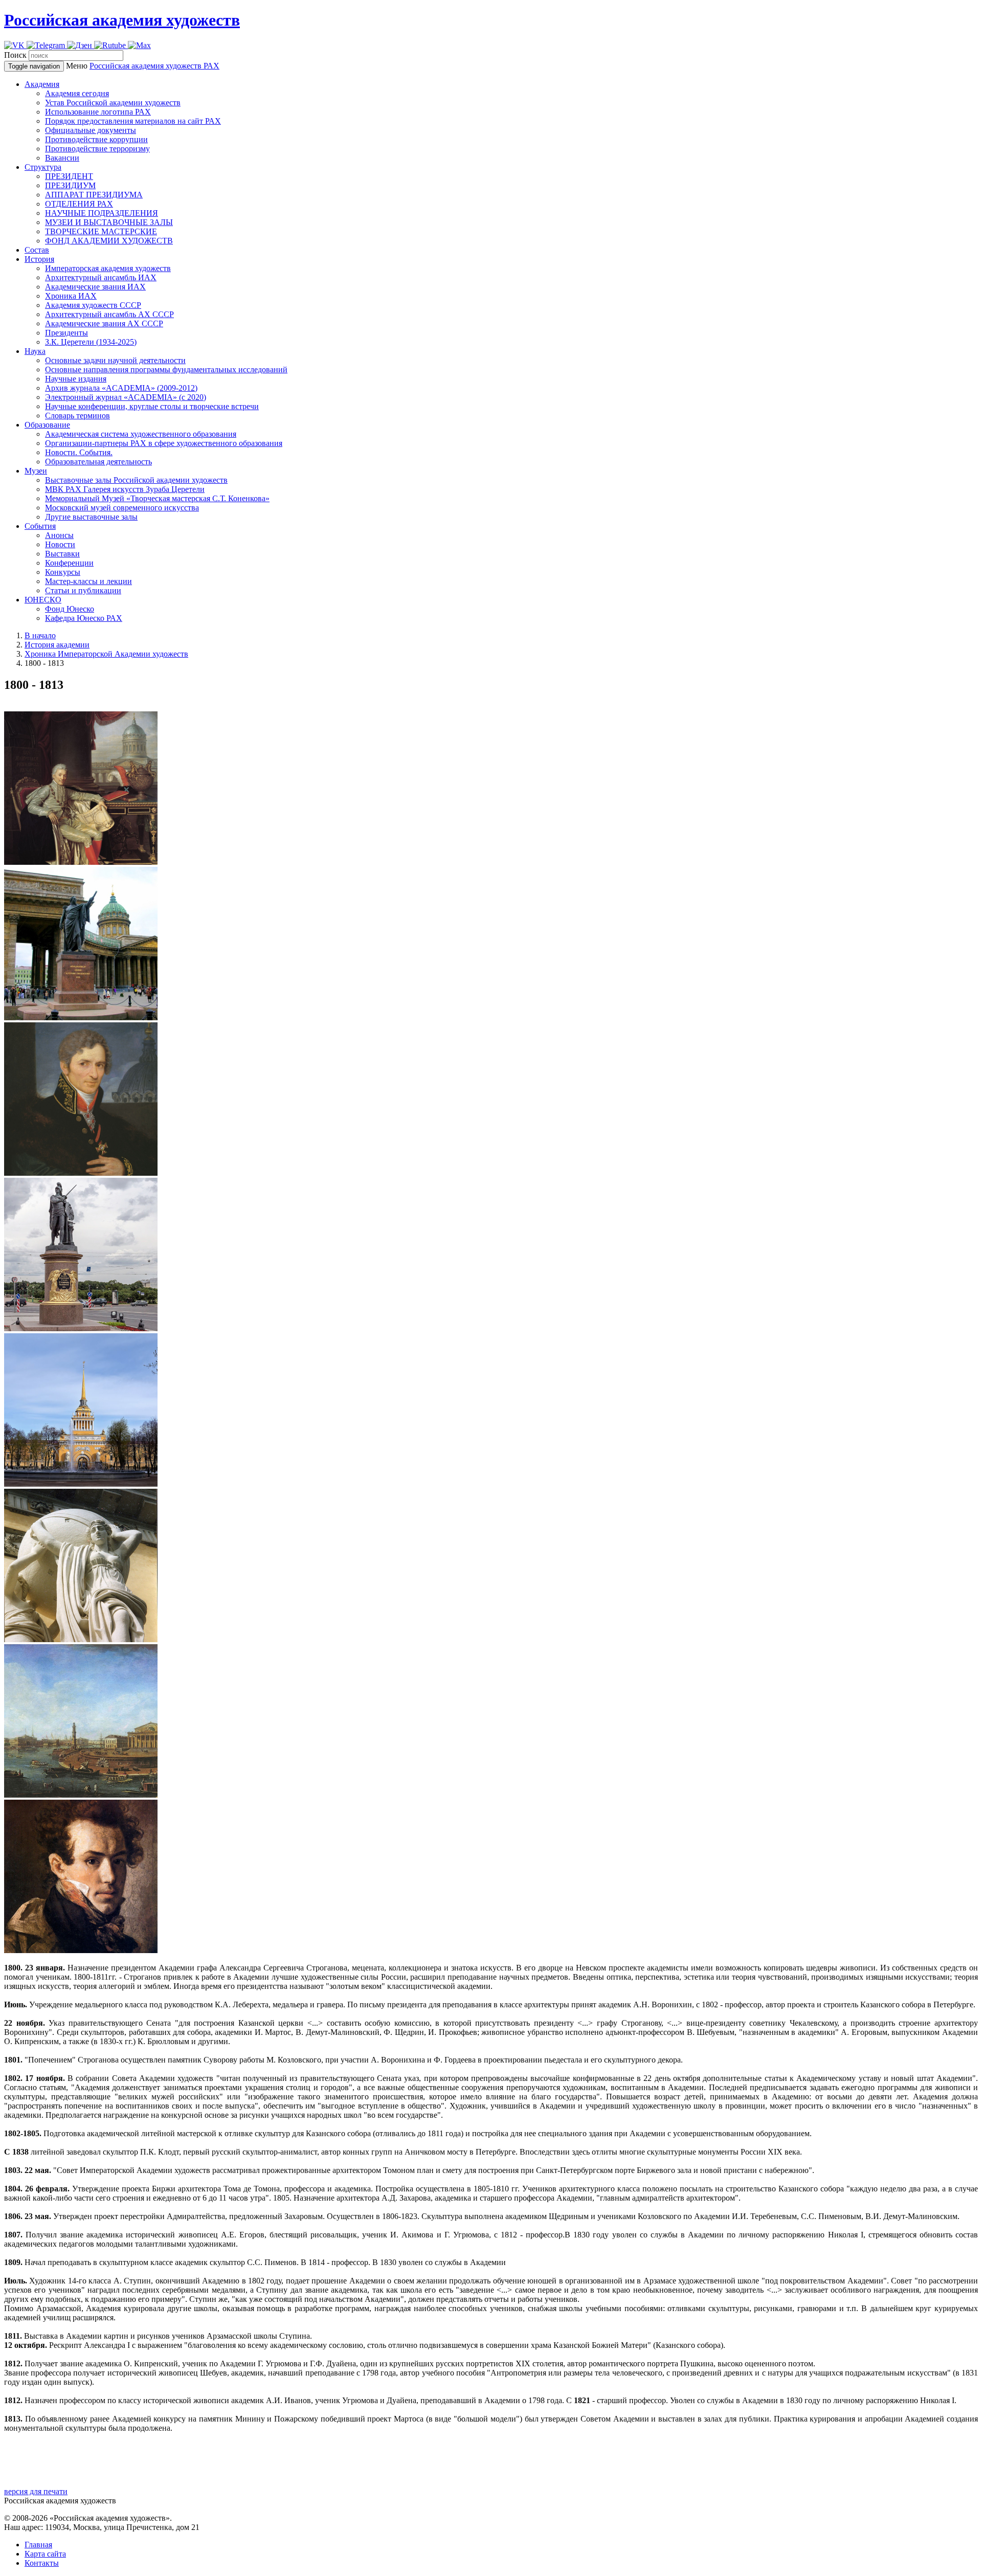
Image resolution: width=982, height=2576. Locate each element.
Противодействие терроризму (97, 149)
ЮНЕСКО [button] (43, 600)
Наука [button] (35, 351)
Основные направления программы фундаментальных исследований (166, 369)
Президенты (66, 333)
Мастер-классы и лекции (88, 581)
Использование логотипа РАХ (98, 112)
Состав (37, 250)
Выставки (62, 554)
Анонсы (59, 535)
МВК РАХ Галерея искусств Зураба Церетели (125, 489)
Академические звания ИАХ (95, 287)
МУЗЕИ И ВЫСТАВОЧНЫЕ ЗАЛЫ (109, 222)
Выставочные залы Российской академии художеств (136, 480)
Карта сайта (45, 2554)
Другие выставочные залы (91, 517)
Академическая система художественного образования (141, 434)
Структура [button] (43, 167)
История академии (57, 645)
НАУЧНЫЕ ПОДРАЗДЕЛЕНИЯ (102, 213)
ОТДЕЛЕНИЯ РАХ (79, 204)
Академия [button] (42, 84)
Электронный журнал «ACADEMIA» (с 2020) (126, 397)
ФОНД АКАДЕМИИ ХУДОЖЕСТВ (109, 241)
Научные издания (76, 379)
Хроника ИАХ (71, 296)
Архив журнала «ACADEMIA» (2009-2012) (121, 388)
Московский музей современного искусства (122, 508)
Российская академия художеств (122, 20)
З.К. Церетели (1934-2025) (91, 342)
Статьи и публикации (83, 590)
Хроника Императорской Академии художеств (106, 654)
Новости (60, 544)
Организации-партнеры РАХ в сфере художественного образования (164, 443)
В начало (40, 635)
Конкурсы (63, 572)
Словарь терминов (77, 416)
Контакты (42, 2563)
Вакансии (62, 158)
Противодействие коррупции (96, 139)
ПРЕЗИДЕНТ (69, 176)
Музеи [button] (36, 471)
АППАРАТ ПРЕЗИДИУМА (94, 195)
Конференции (69, 563)
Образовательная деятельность (98, 462)
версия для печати (36, 2491)
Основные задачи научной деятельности (115, 360)
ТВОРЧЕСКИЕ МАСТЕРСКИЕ (101, 231)
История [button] (39, 259)
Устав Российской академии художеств (113, 103)
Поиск (15, 55)
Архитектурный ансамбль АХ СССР (109, 314)
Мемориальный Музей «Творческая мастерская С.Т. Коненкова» (157, 498)
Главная (38, 2545)
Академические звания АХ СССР (104, 323)
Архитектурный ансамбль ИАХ (101, 277)
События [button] (40, 526)
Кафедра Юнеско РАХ (84, 618)
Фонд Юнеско (70, 609)
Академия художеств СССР (93, 305)
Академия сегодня (77, 93)
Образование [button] (47, 425)
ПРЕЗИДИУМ (70, 185)
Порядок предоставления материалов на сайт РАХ (133, 121)
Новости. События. (79, 452)
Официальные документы (91, 130)
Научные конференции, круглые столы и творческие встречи (152, 406)
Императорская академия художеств (108, 268)
